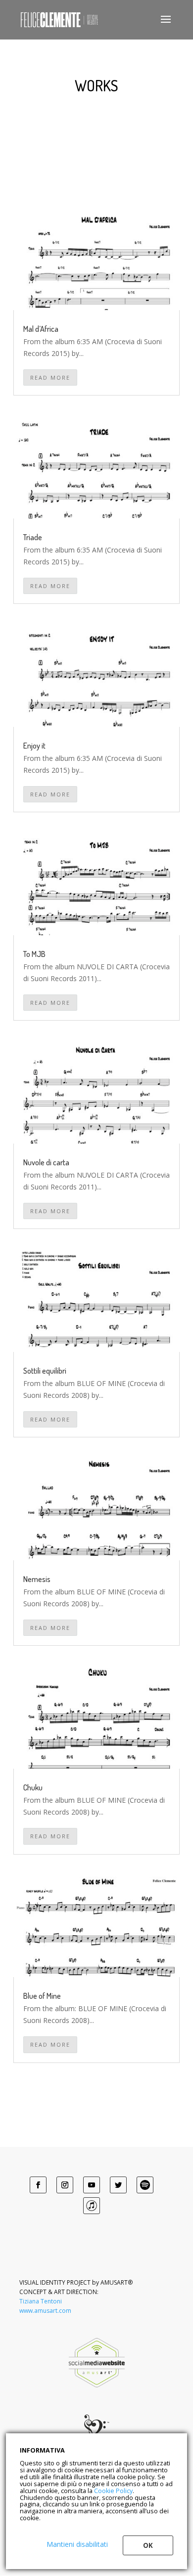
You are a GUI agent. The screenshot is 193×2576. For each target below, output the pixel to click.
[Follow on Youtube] (92, 2185)
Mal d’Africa (41, 329)
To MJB (34, 954)
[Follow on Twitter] (118, 2185)
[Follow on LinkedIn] (92, 2206)
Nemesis (37, 1579)
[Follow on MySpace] (145, 2185)
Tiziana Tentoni (41, 2301)
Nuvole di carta (46, 1162)
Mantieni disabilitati (77, 2544)
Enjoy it (34, 746)
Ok (148, 2545)
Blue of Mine (42, 1996)
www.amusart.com (45, 2311)
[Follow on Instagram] (65, 2185)
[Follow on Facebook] (38, 2185)
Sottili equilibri (45, 1371)
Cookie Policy (113, 2491)
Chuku (33, 1787)
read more (50, 377)
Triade (33, 537)
